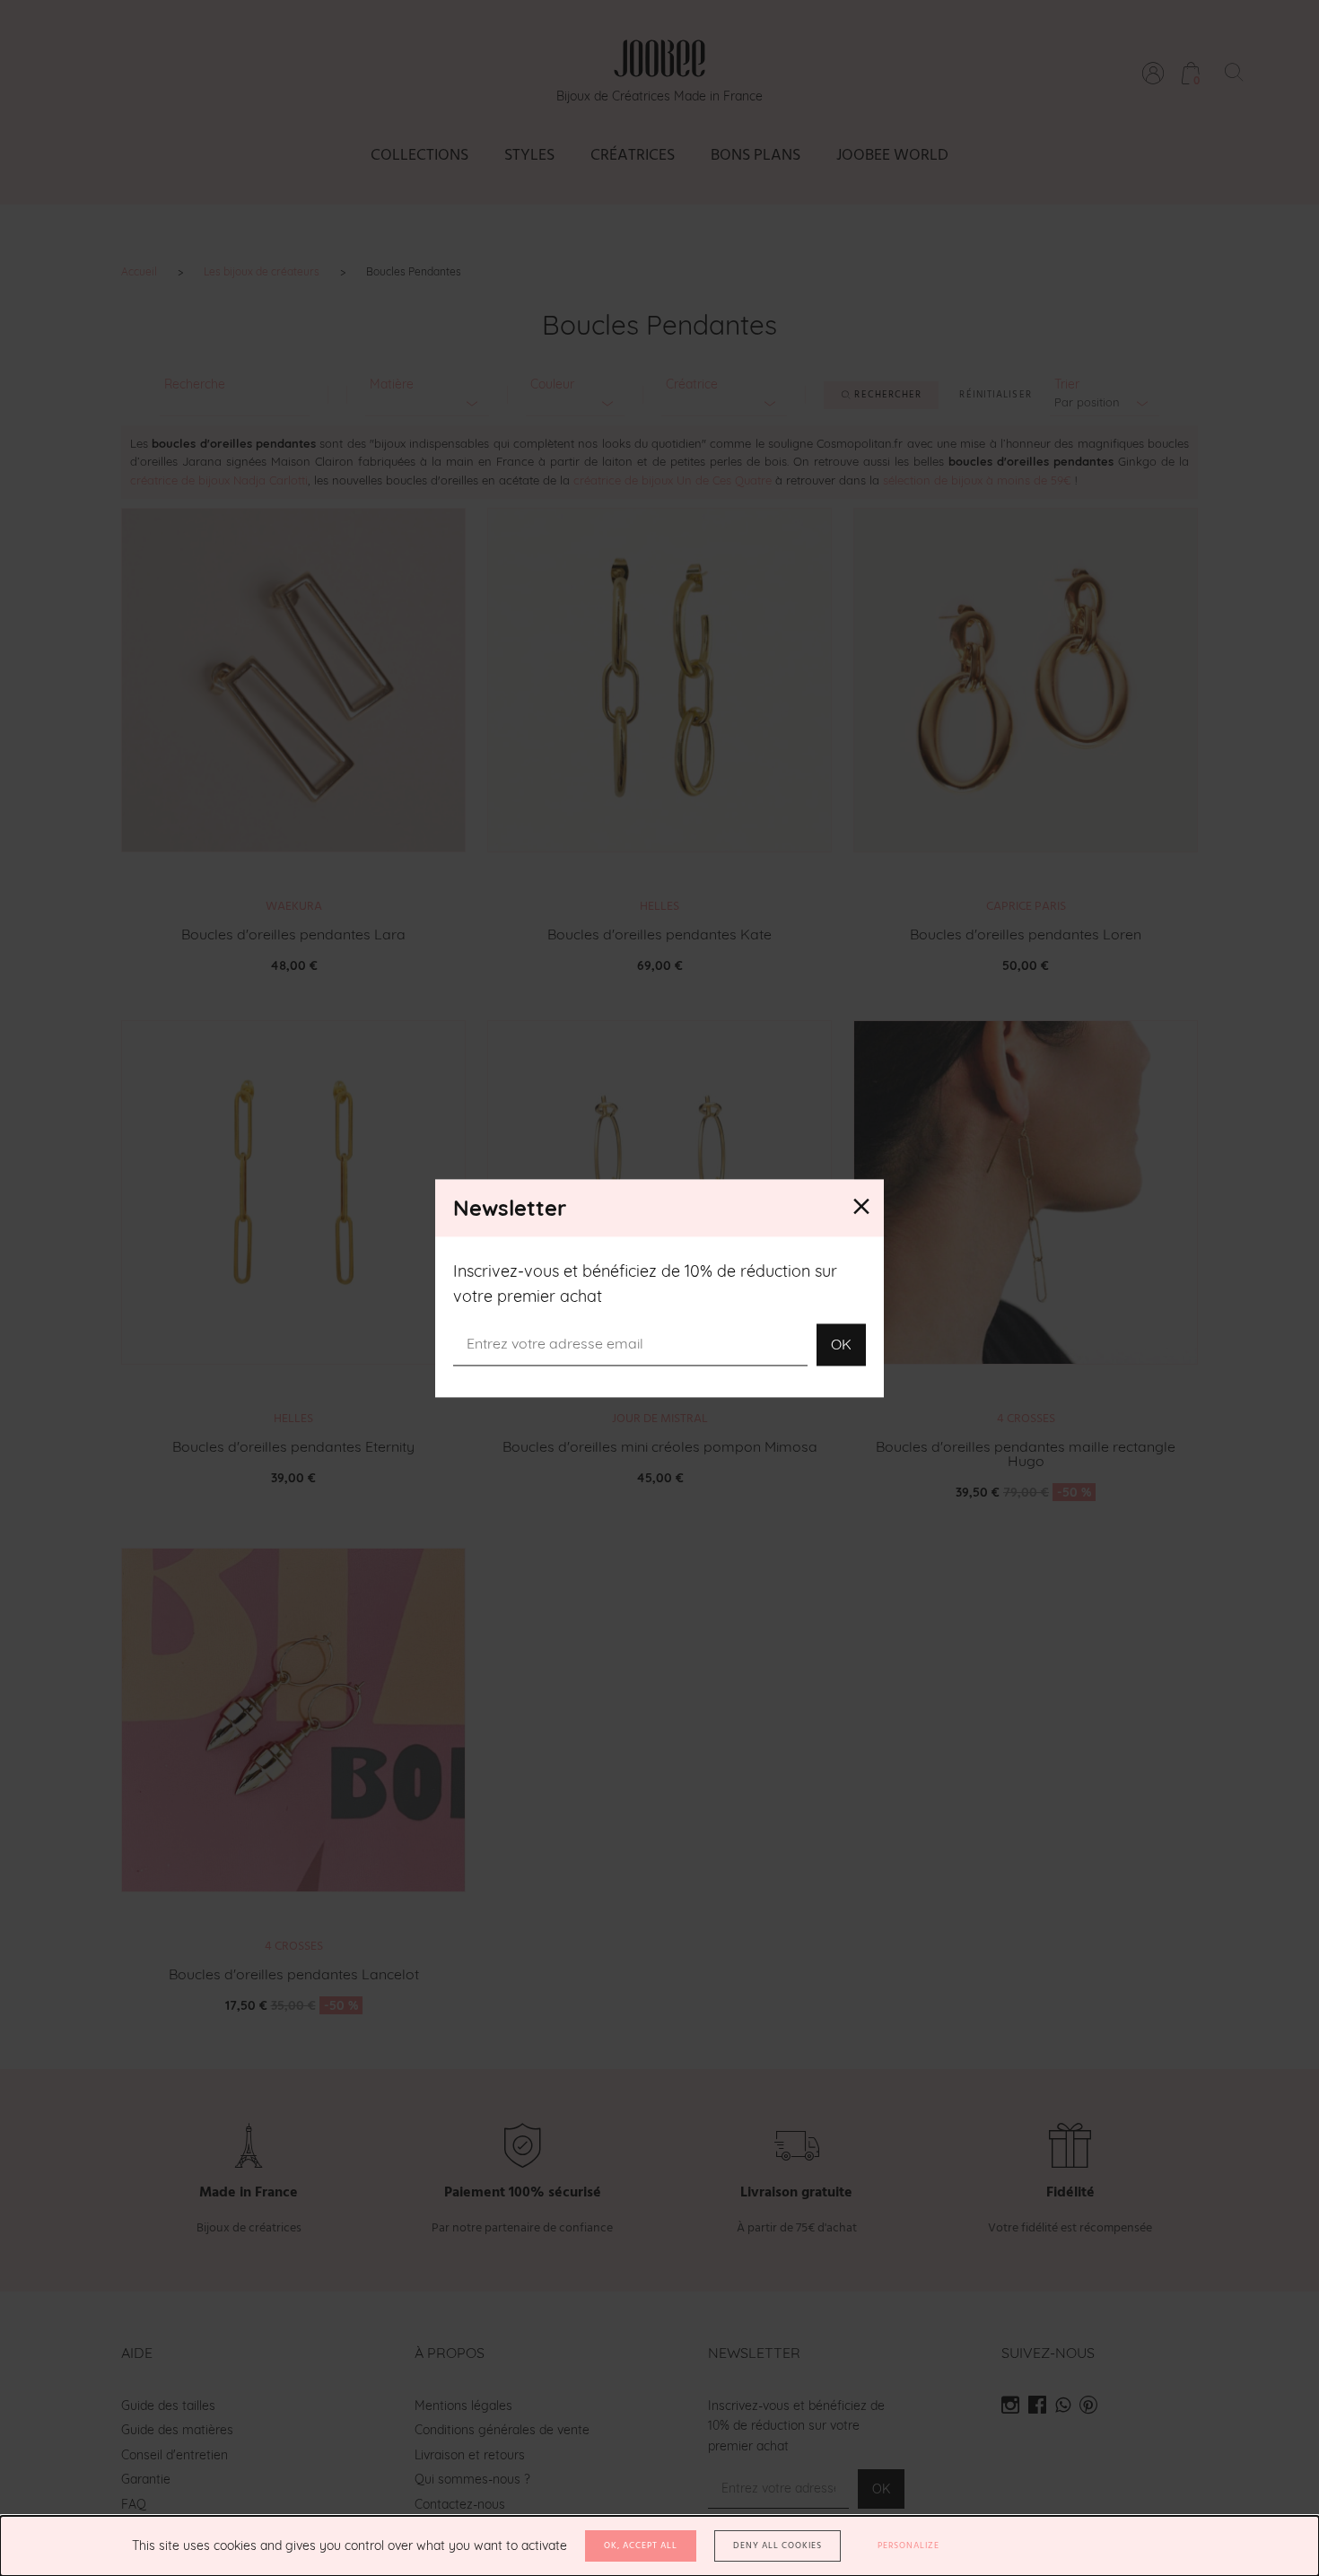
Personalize (908, 2545)
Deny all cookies (777, 2545)
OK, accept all (641, 2545)
